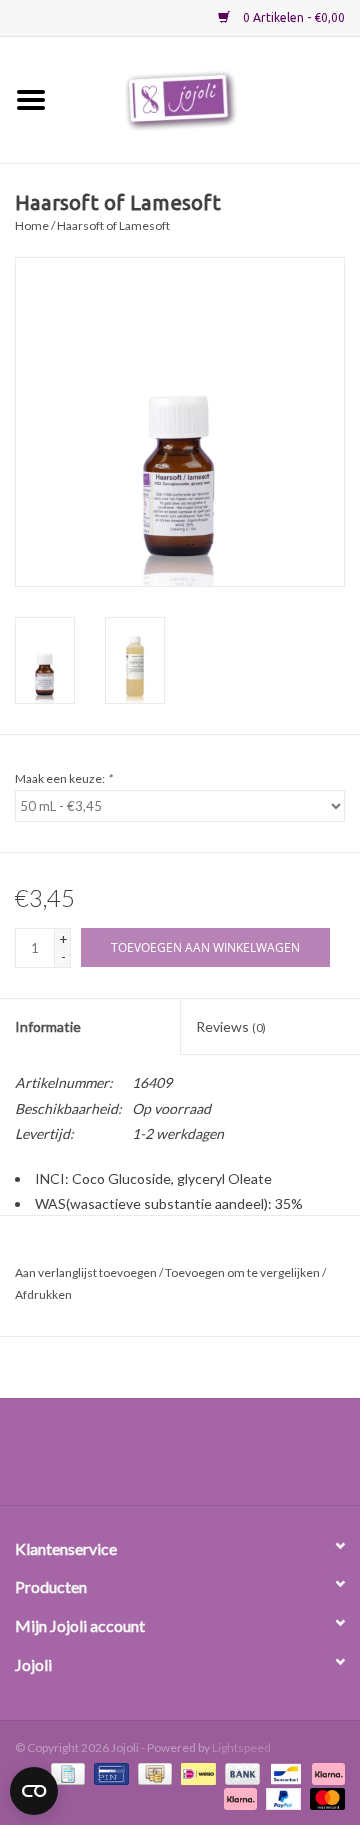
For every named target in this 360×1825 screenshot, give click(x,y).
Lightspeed (241, 1747)
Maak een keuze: (63, 778)
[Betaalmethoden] (65, 1772)
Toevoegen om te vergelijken (243, 1272)
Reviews (231, 1026)
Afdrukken (43, 1294)
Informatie (48, 1026)
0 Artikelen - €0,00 (292, 17)
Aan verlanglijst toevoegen (86, 1272)
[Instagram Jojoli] (215, 1459)
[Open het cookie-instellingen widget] (34, 1787)
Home (32, 225)
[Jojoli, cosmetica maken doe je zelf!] (211, 98)
